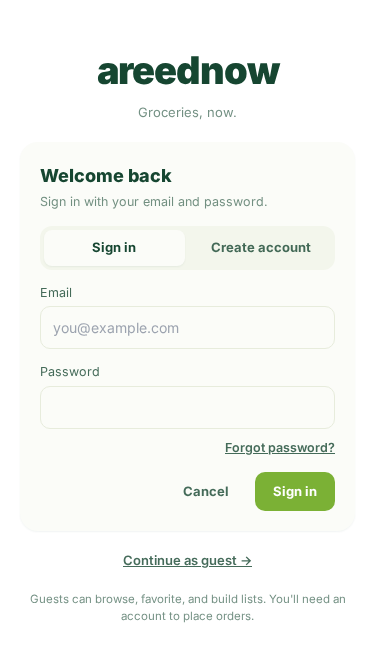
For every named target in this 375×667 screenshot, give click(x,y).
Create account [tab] (261, 247)
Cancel (206, 491)
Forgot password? (280, 447)
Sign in (295, 491)
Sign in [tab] (114, 247)
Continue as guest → (187, 560)
